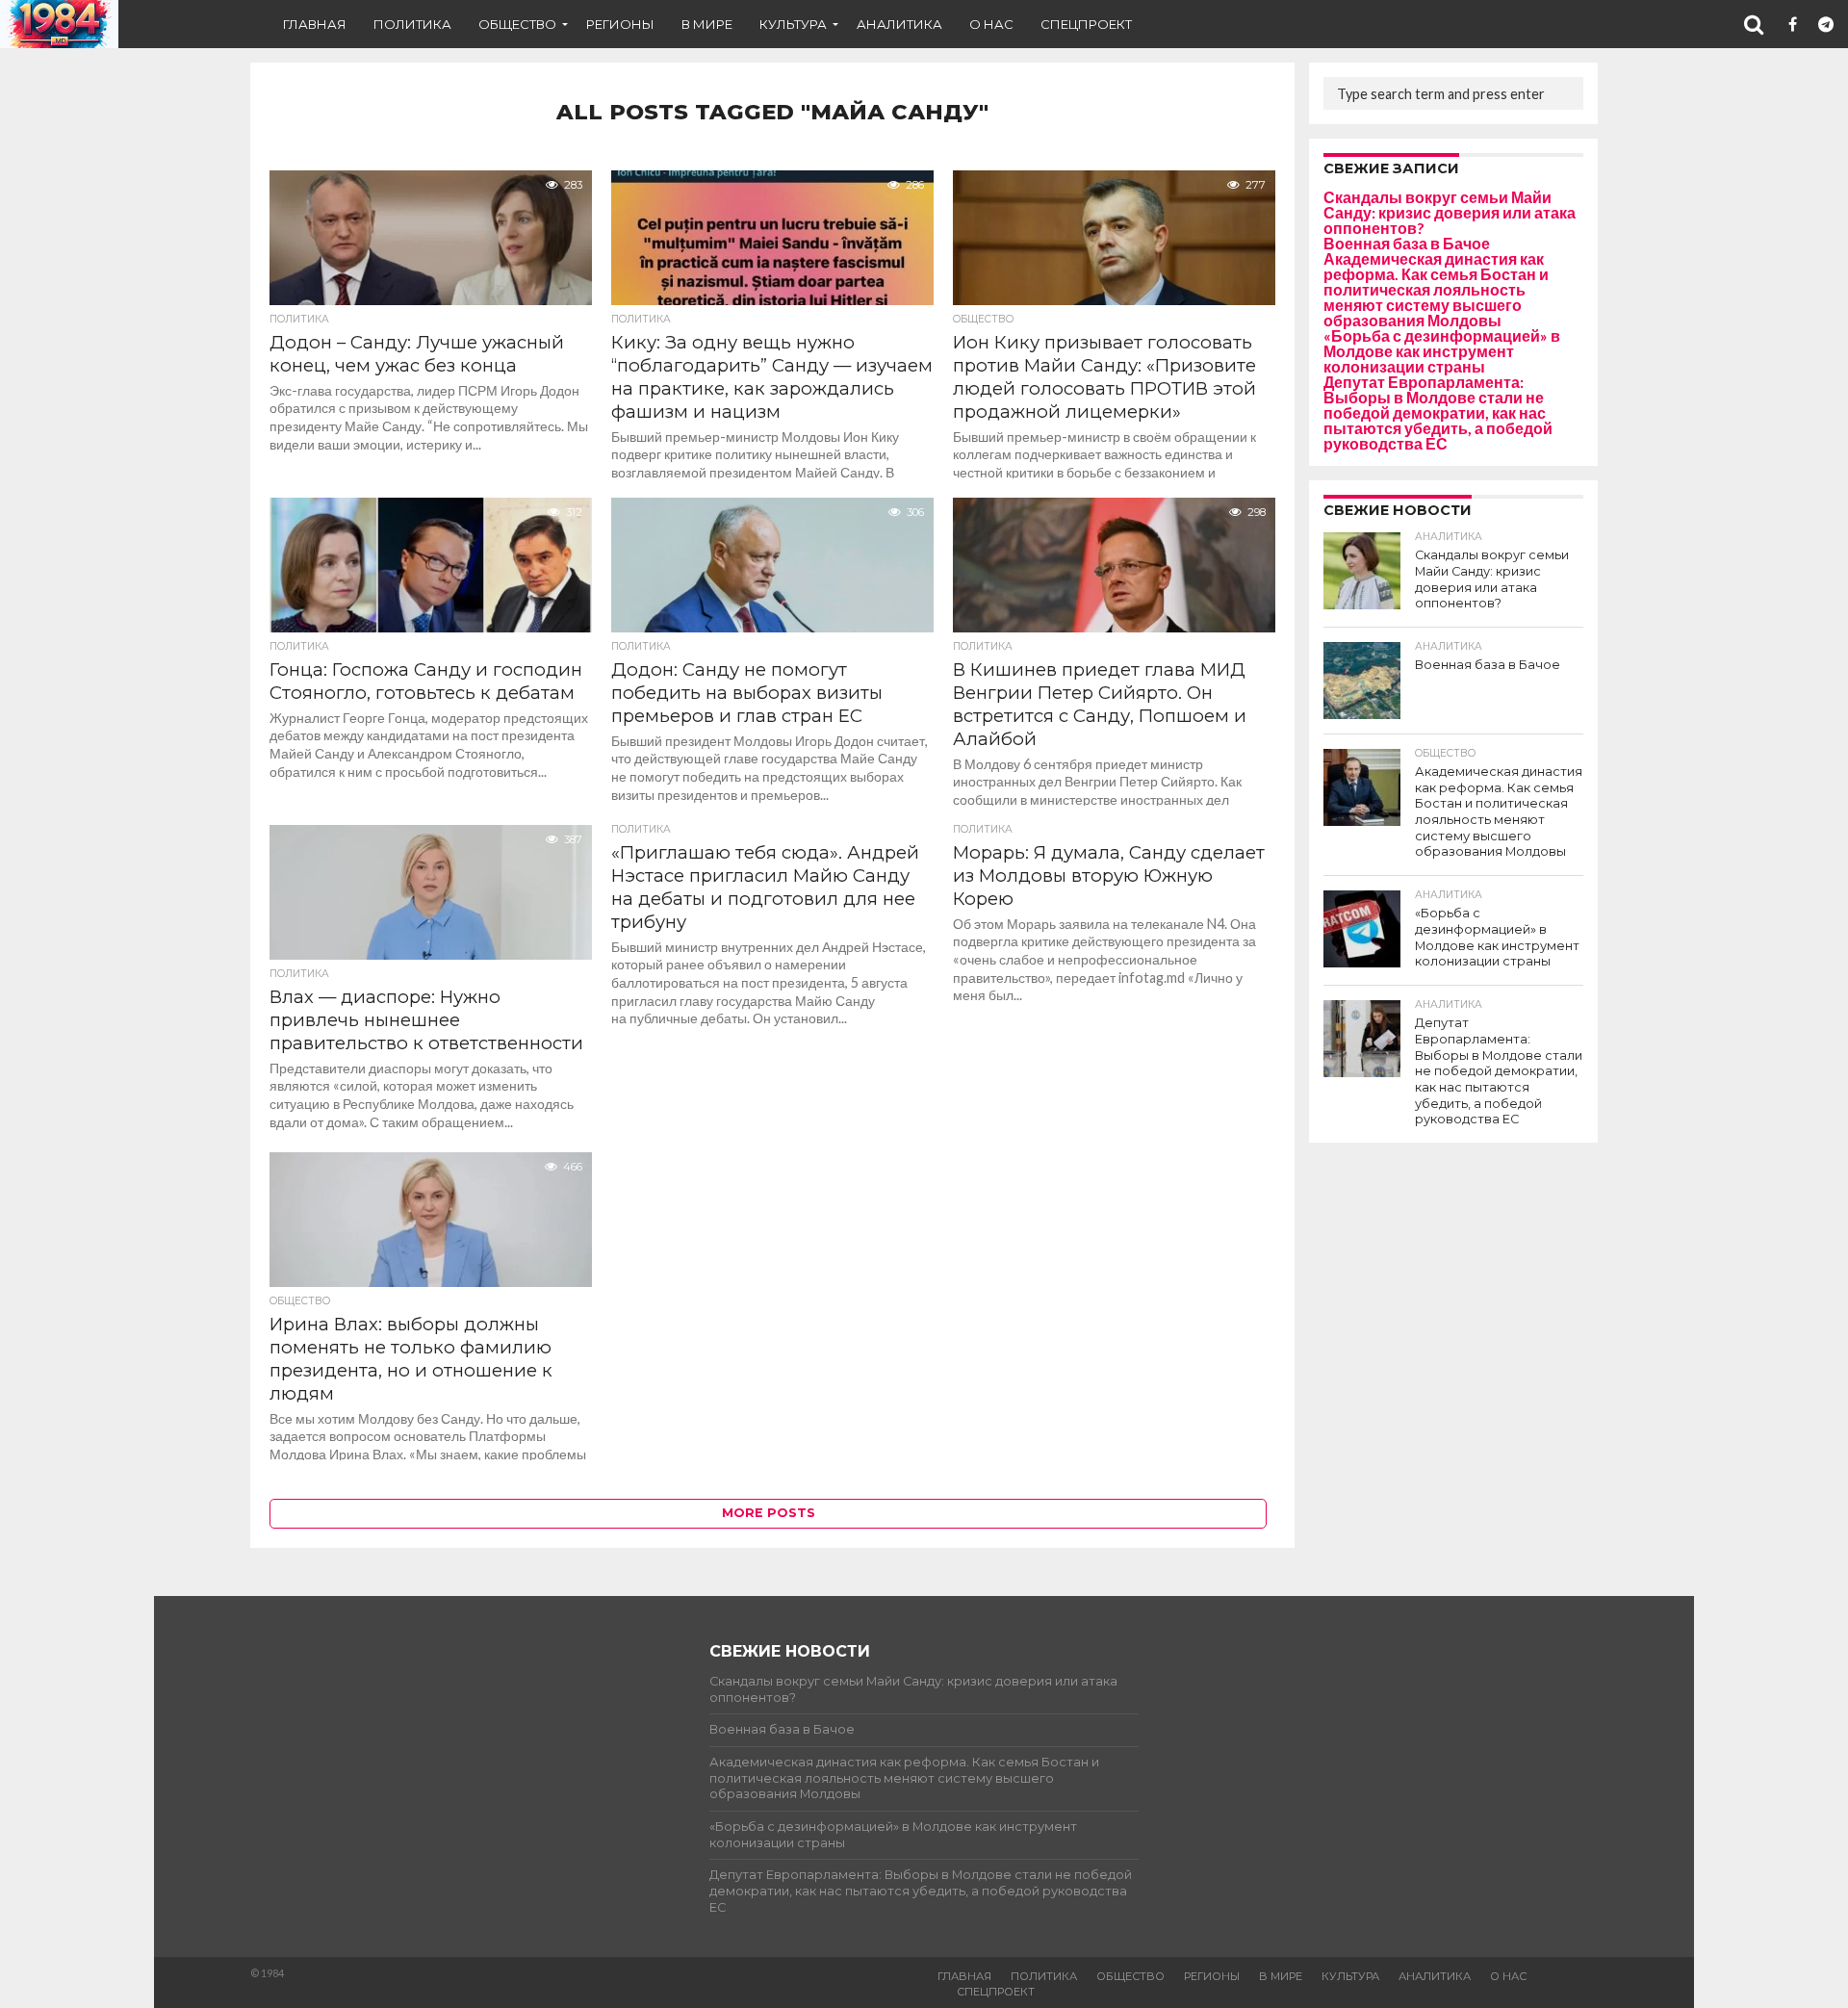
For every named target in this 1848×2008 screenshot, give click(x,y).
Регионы (620, 24)
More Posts (769, 1513)
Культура (793, 24)
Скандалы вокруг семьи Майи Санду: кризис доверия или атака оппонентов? (1450, 212)
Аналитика (899, 24)
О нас (991, 24)
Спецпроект (1086, 24)
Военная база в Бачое (1407, 243)
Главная (315, 24)
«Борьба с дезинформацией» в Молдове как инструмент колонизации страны (1442, 351)
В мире (707, 24)
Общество (517, 24)
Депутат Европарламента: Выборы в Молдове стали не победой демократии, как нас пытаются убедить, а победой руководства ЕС (1438, 412)
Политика (412, 24)
